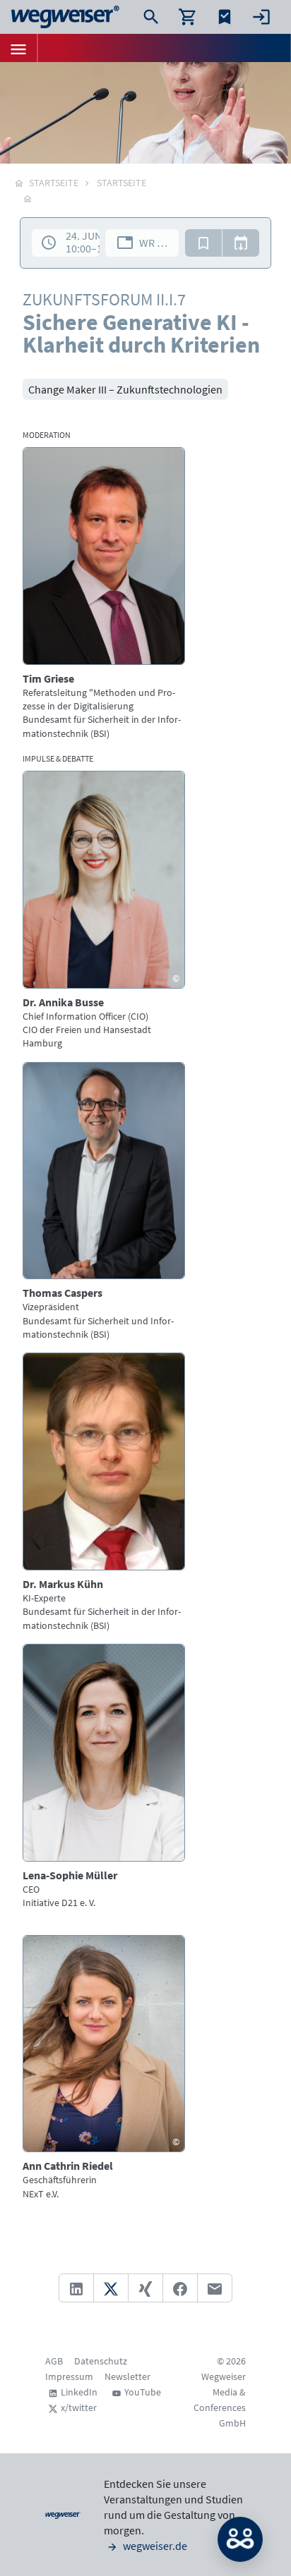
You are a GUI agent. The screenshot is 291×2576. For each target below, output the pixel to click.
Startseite (121, 183)
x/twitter (79, 2407)
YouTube (143, 2392)
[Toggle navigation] (18, 48)
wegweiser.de (154, 2546)
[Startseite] (28, 198)
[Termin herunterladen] (241, 243)
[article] (104, 594)
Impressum (69, 2376)
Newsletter (127, 2376)
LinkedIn (79, 2392)
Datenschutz (101, 2361)
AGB (54, 2361)
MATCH (240, 2539)
